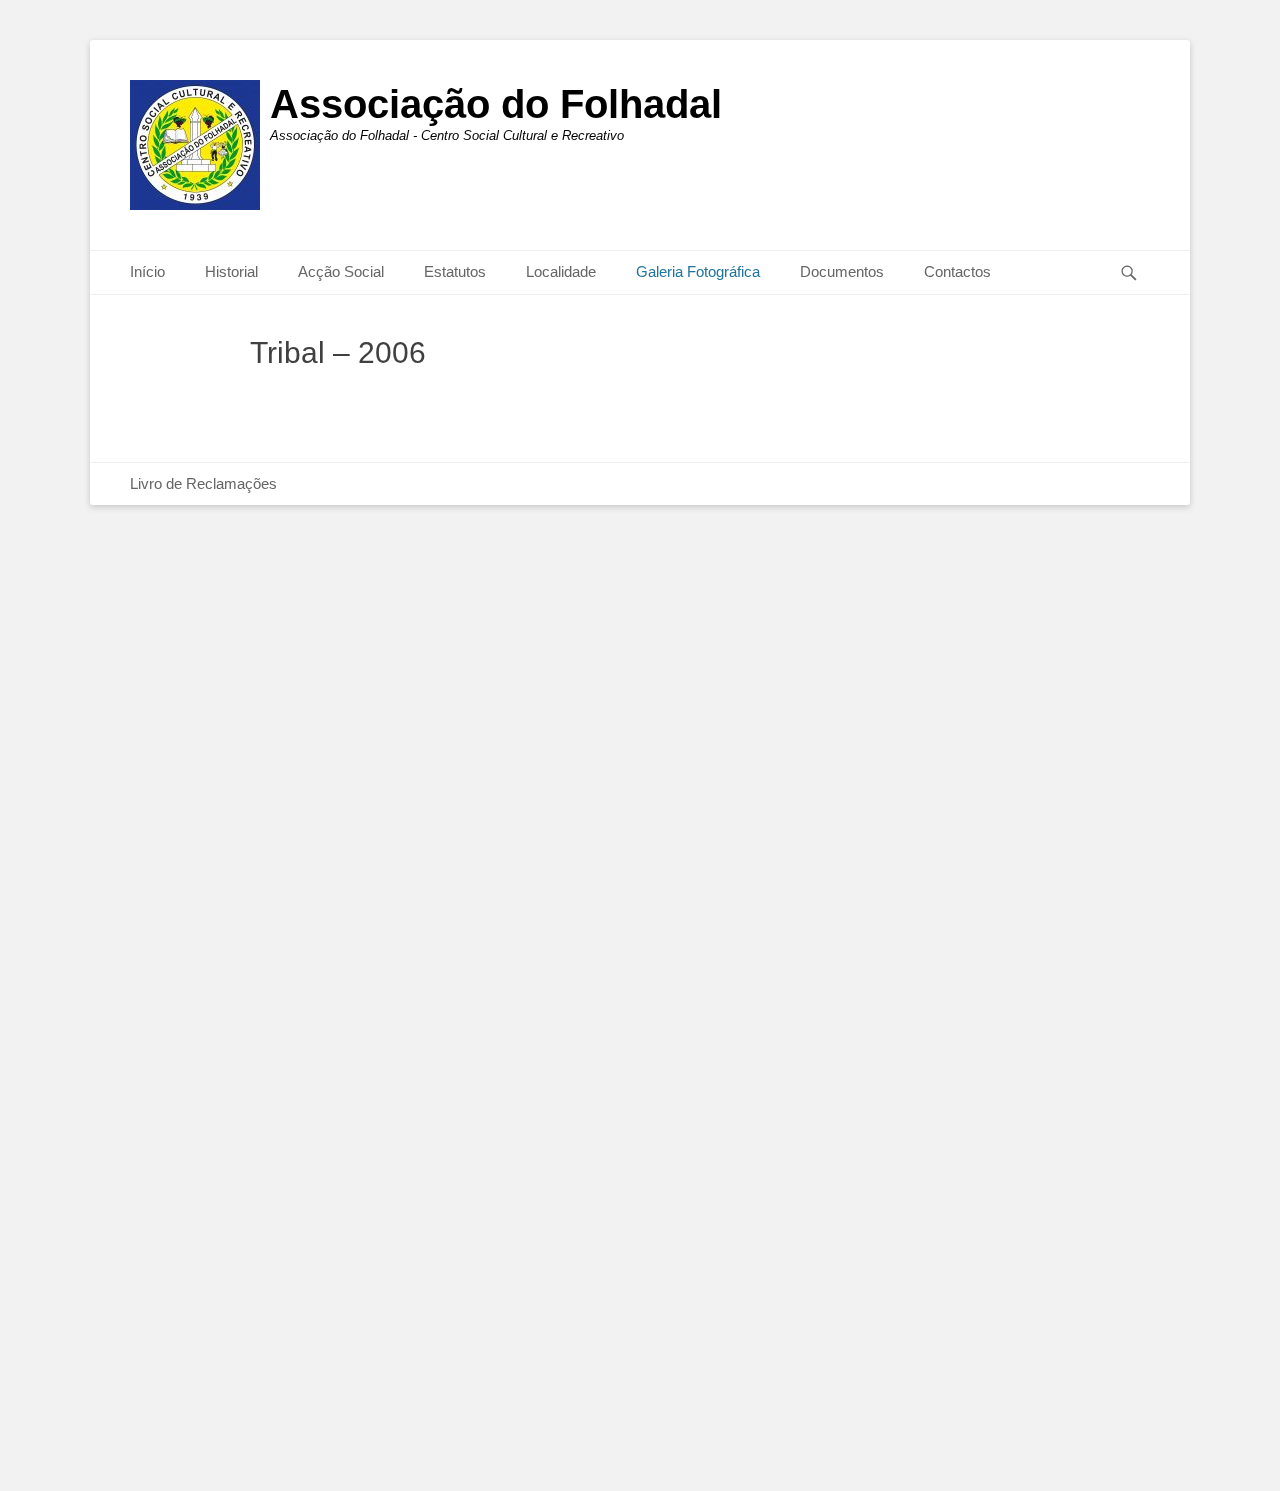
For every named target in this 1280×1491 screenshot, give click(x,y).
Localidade (561, 271)
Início (147, 271)
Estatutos (455, 271)
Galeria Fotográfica (698, 271)
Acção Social (341, 271)
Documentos (842, 271)
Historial (231, 271)
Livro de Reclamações (203, 483)
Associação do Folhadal (496, 104)
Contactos (957, 271)
